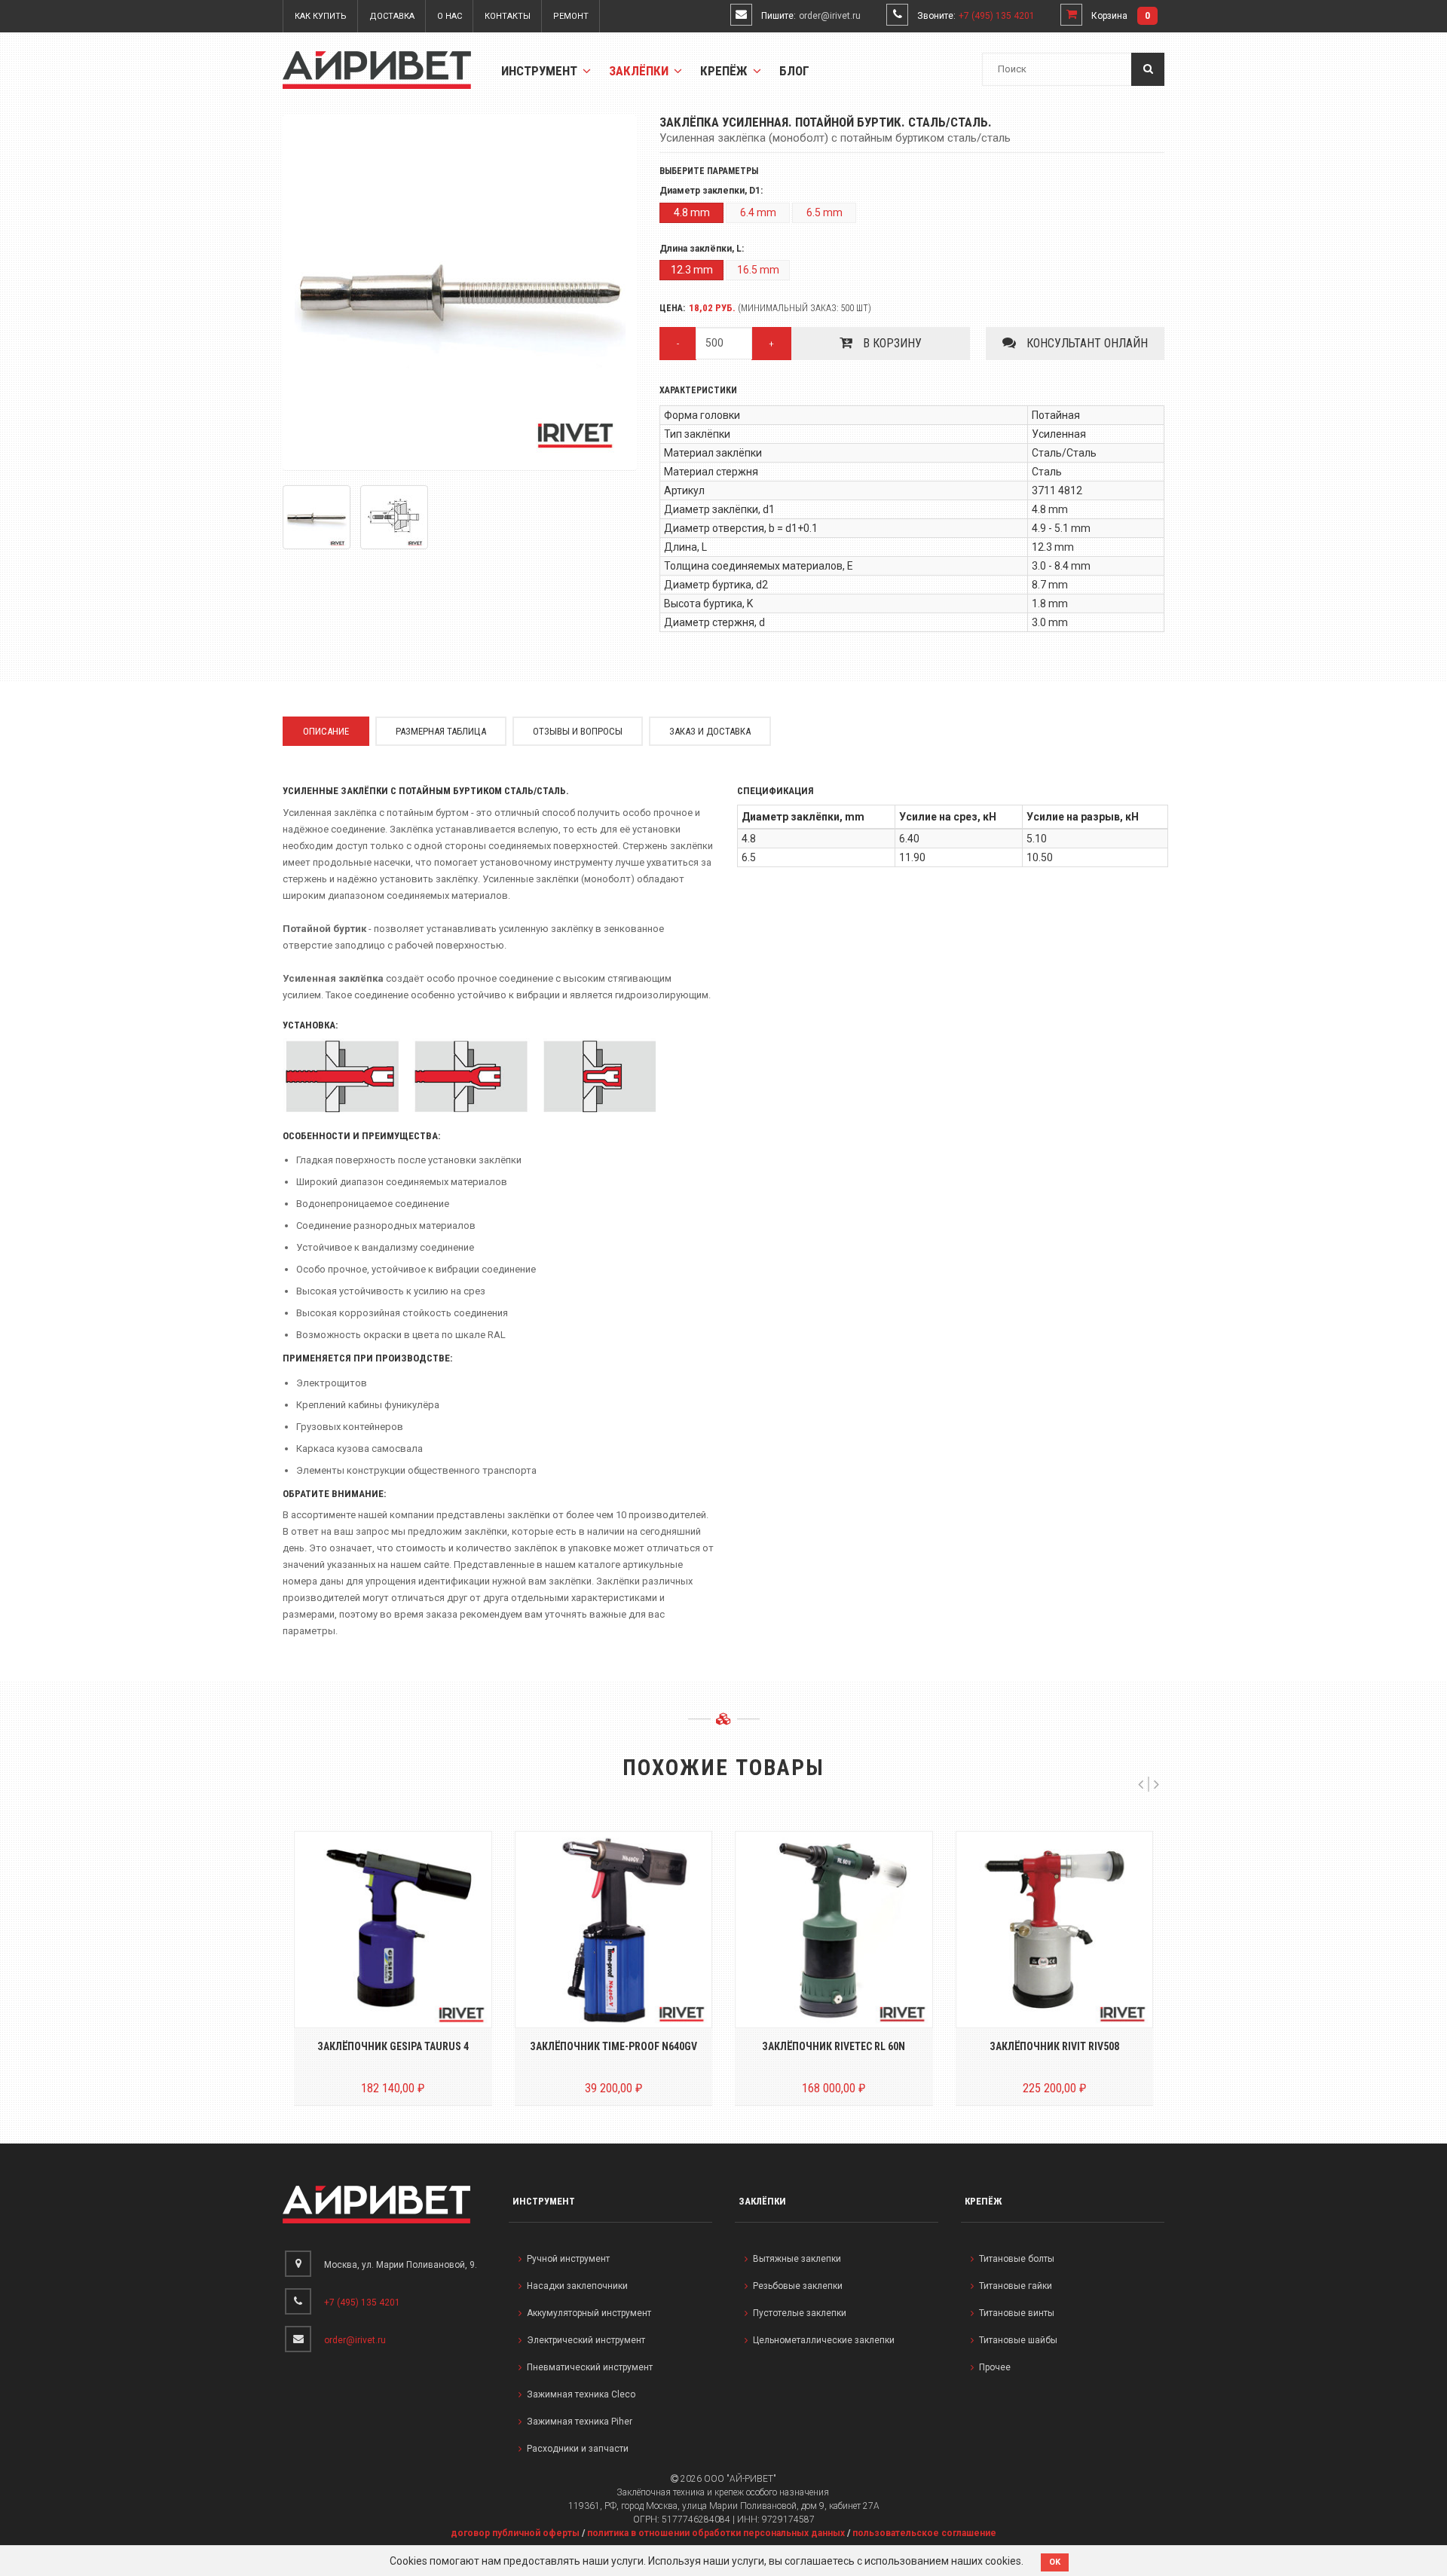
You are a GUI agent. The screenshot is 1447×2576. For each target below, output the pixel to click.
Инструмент (541, 71)
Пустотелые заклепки (800, 2313)
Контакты (508, 16)
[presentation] (1141, 1784)
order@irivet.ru (830, 16)
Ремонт (571, 16)
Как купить (321, 16)
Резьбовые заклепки (798, 2286)
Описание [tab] (326, 731)
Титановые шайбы (1018, 2340)
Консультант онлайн (1086, 343)
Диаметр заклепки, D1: (711, 191)
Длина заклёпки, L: (702, 249)
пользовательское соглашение (924, 2533)
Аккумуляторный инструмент (589, 2313)
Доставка (392, 16)
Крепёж (725, 71)
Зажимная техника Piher (580, 2422)
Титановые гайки (1016, 2286)
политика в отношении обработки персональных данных (716, 2533)
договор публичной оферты (515, 2533)
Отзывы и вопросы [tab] (578, 731)
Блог (794, 71)
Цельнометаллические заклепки (824, 2340)
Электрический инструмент (586, 2340)
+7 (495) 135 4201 (997, 16)
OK (1055, 2562)
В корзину (891, 343)
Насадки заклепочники (577, 2286)
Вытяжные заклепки (797, 2259)
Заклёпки (640, 71)
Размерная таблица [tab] (441, 731)
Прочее (995, 2367)
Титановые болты (1017, 2259)
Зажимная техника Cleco (581, 2394)
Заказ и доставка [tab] (710, 731)
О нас (450, 16)
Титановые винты (1017, 2313)
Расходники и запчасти (578, 2449)
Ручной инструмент (568, 2259)
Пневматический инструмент (590, 2367)
